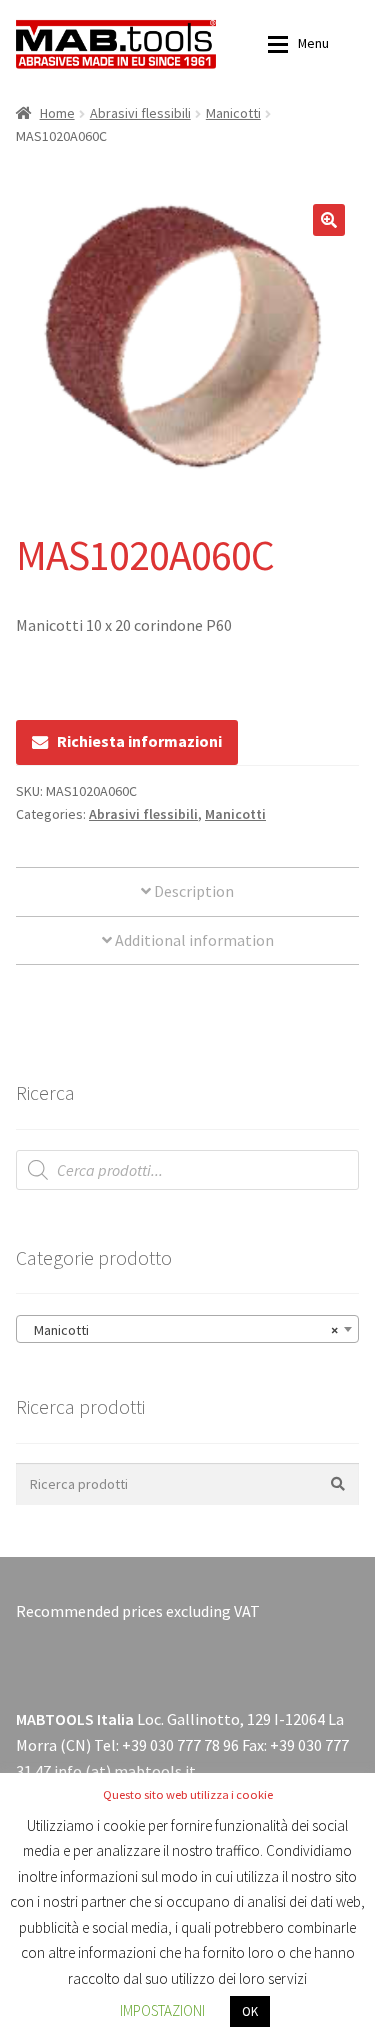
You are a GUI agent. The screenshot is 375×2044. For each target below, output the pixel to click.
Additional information (193, 940)
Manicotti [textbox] (181, 1330)
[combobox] (187, 1329)
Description (192, 891)
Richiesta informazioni (139, 741)
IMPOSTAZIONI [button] (162, 2010)
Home (57, 113)
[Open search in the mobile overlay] (187, 1170)
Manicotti (233, 113)
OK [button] (250, 2011)
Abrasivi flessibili (140, 113)
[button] (329, 220)
